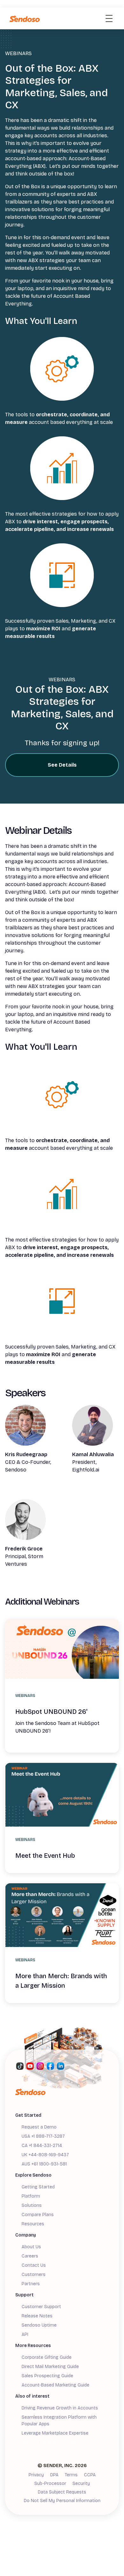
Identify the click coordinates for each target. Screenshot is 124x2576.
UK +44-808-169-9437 (45, 2155)
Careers (30, 2256)
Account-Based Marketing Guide (55, 2385)
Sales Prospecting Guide (47, 2376)
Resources (33, 2224)
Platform (31, 2196)
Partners (31, 2284)
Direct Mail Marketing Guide (50, 2367)
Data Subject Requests (62, 2492)
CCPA (90, 2475)
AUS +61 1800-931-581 (44, 2164)
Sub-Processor (50, 2483)
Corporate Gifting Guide (47, 2357)
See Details (62, 765)
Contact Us (34, 2265)
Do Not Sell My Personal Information (62, 2501)
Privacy (36, 2475)
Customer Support (41, 2307)
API (25, 2334)
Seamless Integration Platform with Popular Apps (59, 2421)
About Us (31, 2247)
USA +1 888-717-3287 (43, 2136)
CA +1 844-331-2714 (42, 2146)
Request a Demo (39, 2127)
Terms (71, 2475)
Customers (34, 2275)
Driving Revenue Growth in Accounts (60, 2408)
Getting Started (38, 2187)
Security (81, 2483)
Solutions (32, 2205)
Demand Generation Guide (49, 2443)
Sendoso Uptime (39, 2325)
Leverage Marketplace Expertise (55, 2433)
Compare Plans (38, 2215)
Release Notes (37, 2316)
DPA (54, 2475)
